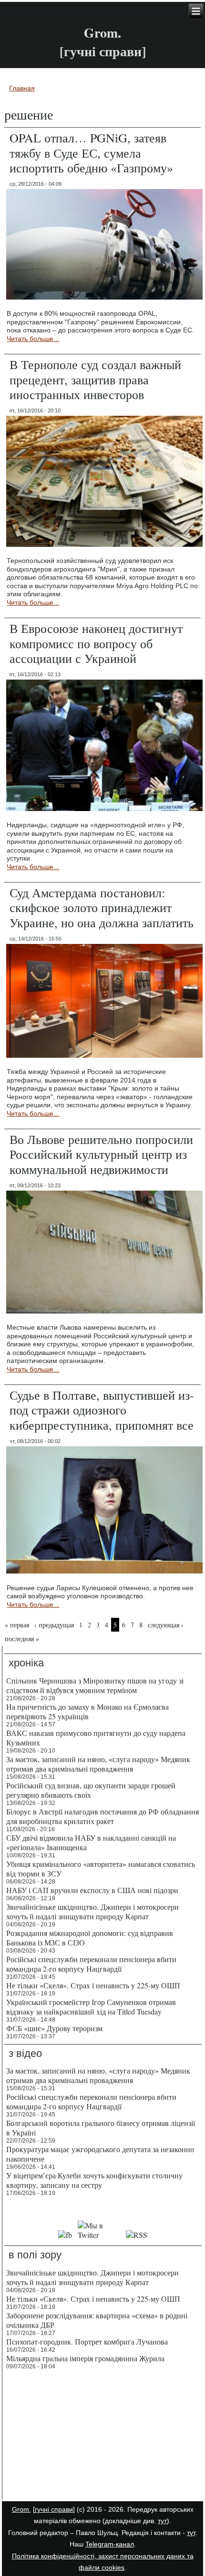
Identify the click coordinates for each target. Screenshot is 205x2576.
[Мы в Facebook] (65, 2235)
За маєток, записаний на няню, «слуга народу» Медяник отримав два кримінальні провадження (98, 1764)
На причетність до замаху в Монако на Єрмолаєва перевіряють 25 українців (87, 1711)
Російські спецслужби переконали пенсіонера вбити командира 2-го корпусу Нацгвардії (91, 1964)
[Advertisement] (103, 2436)
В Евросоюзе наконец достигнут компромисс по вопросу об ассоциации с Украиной (96, 643)
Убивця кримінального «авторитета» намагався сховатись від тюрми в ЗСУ (101, 1869)
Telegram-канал (110, 2544)
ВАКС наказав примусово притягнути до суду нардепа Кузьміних (96, 1738)
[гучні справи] (54, 2509)
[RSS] (137, 2235)
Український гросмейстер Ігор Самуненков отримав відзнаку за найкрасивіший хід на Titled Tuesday (91, 2007)
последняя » (22, 1639)
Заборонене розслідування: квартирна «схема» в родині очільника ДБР (97, 2320)
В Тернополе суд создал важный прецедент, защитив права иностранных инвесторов (95, 379)
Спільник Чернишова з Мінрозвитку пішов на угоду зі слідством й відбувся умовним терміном (95, 1685)
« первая (17, 1625)
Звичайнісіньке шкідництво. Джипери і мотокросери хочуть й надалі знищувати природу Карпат (92, 1911)
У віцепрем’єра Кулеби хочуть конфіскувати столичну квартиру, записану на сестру (94, 2180)
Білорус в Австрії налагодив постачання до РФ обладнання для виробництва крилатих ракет (102, 1816)
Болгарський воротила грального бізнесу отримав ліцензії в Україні (101, 2128)
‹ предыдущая (54, 1625)
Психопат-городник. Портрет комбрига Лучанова (87, 2341)
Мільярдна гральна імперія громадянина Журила (85, 2358)
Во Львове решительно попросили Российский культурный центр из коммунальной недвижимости (101, 1154)
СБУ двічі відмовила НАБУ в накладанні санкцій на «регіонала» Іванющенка (91, 1842)
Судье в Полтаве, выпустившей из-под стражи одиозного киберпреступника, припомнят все (102, 1410)
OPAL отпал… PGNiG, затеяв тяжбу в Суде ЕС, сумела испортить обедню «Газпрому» (91, 152)
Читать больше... (33, 339)
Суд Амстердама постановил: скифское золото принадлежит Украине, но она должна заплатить (102, 907)
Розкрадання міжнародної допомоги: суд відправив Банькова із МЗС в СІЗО (90, 1938)
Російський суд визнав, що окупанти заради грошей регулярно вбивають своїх (91, 1790)
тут (162, 2521)
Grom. (102, 33)
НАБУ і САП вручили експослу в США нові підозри (92, 1890)
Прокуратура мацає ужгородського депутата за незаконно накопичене (100, 2154)
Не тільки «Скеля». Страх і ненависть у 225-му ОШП (93, 1985)
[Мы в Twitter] (99, 2235)
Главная (22, 88)
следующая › (166, 1625)
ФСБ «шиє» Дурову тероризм (54, 2028)
